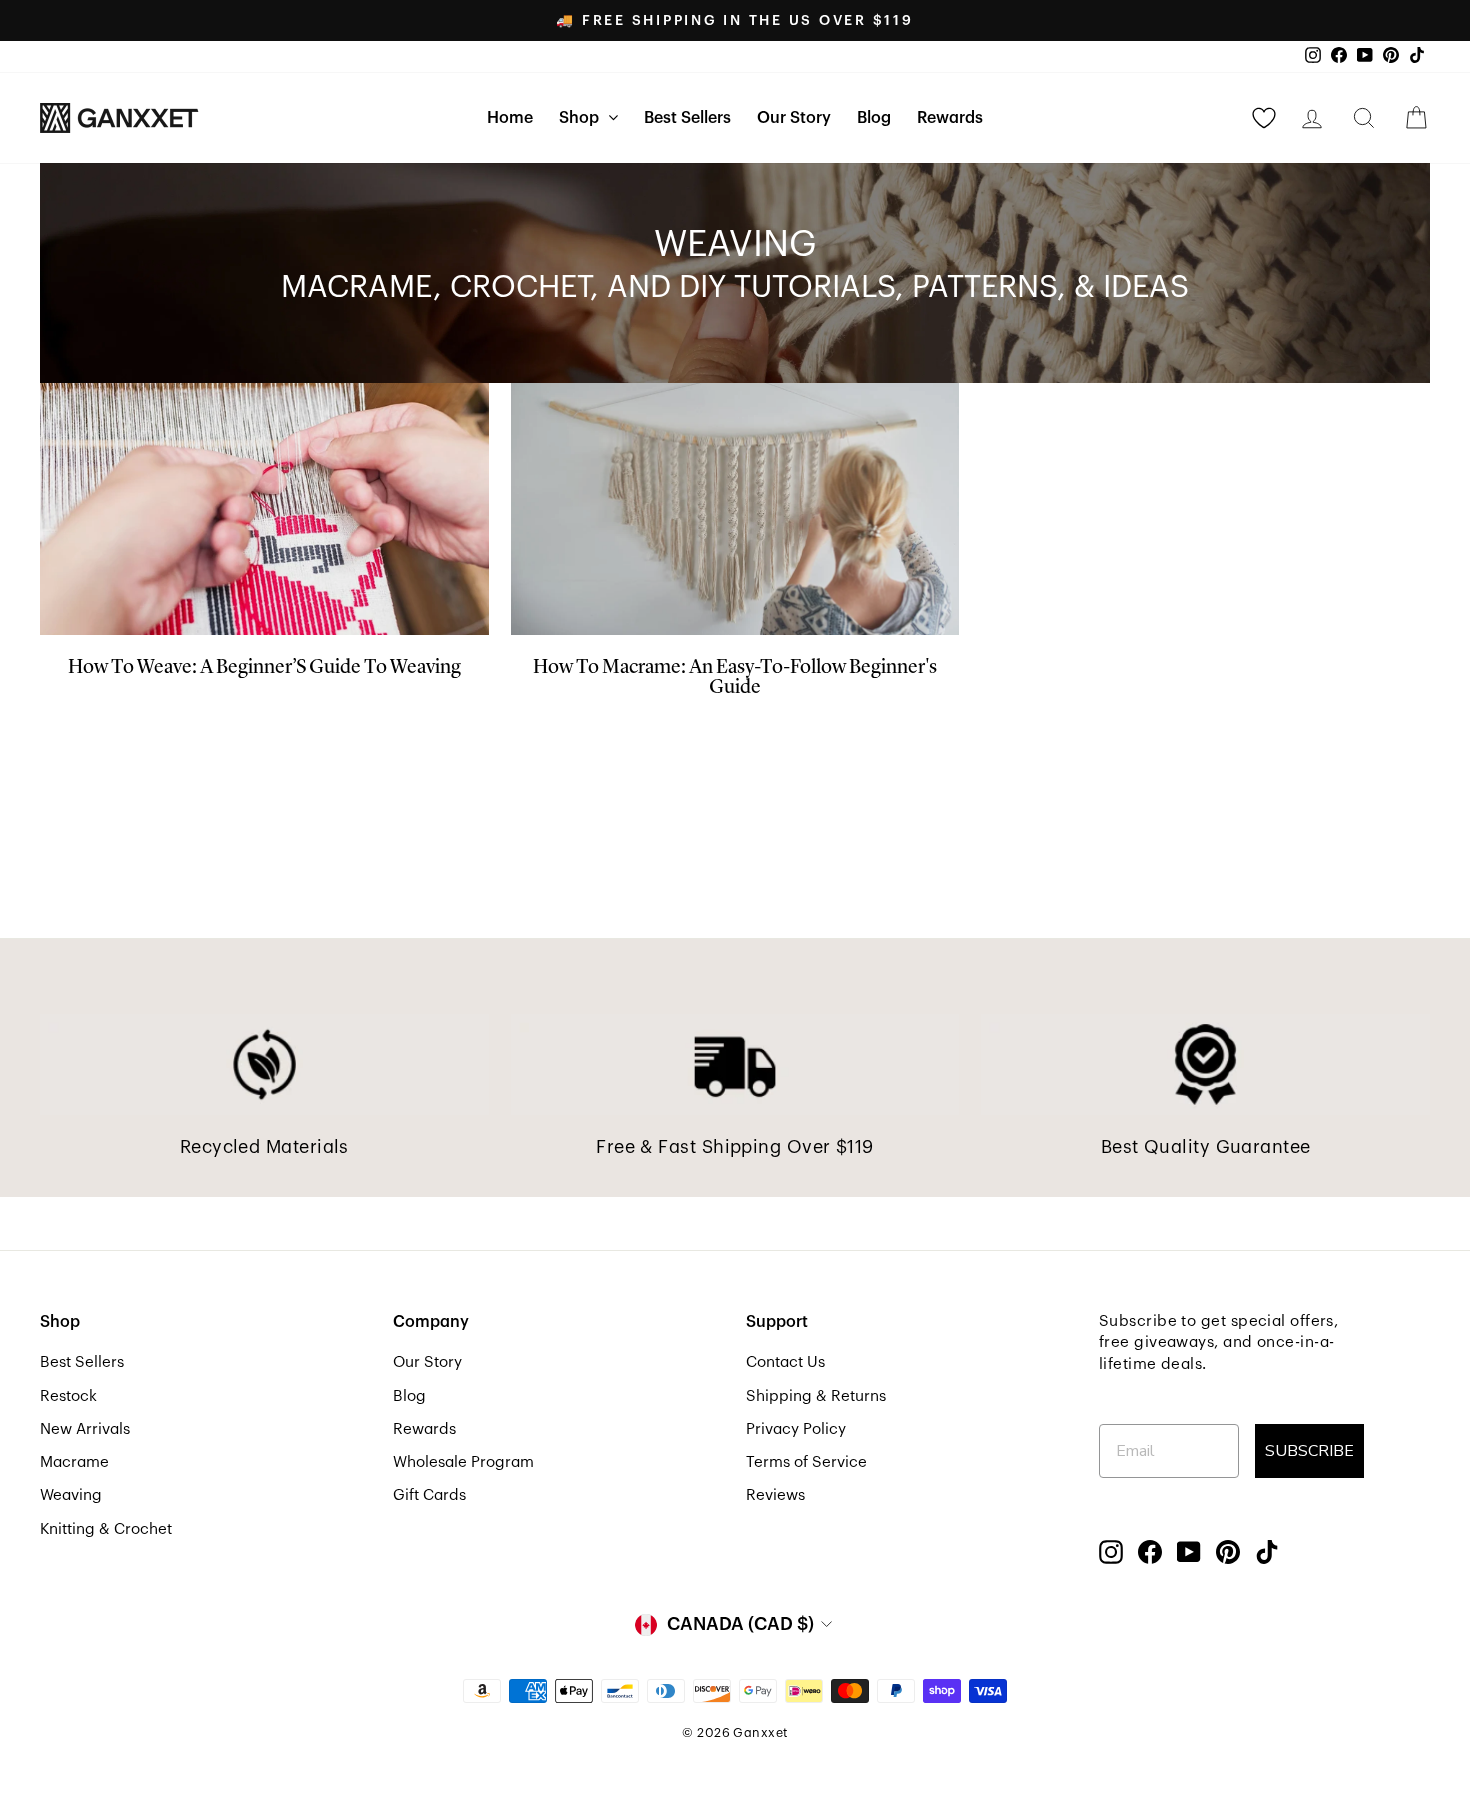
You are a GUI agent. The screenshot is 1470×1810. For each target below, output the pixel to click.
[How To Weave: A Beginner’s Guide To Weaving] (264, 509)
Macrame (74, 1462)
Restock (68, 1396)
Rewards (950, 118)
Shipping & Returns (816, 1396)
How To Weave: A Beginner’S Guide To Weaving (264, 668)
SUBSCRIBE (1309, 1451)
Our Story (794, 118)
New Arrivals (85, 1429)
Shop (581, 118)
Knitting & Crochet (106, 1529)
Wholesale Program (463, 1462)
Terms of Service (806, 1462)
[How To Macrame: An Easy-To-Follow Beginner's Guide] (735, 509)
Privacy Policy (796, 1429)
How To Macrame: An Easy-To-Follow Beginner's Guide (735, 678)
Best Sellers (687, 118)
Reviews (775, 1495)
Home (510, 118)
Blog (874, 118)
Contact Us (785, 1362)
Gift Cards (429, 1495)
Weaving (71, 1495)
